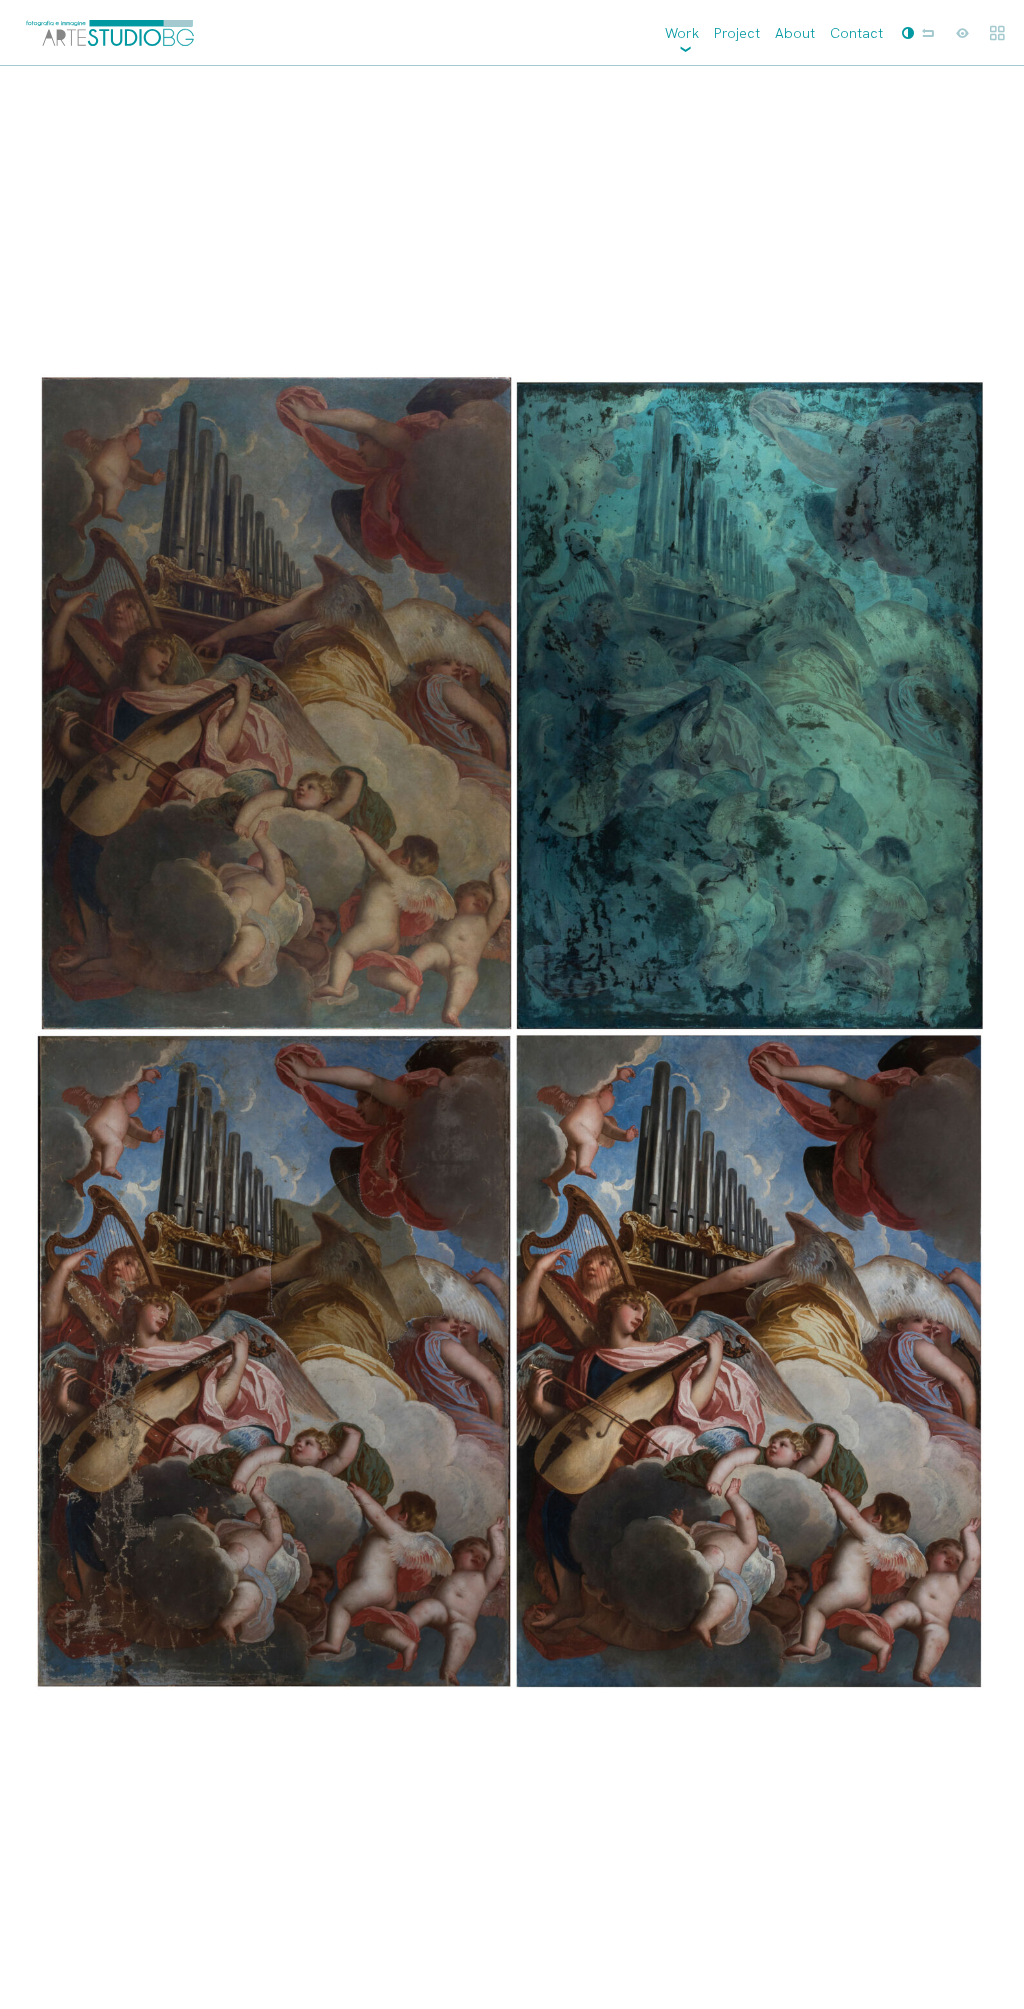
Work (682, 33)
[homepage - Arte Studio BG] (110, 32)
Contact (856, 33)
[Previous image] (256, 1037)
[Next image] (768, 1037)
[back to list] (928, 33)
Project (737, 33)
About (795, 33)
